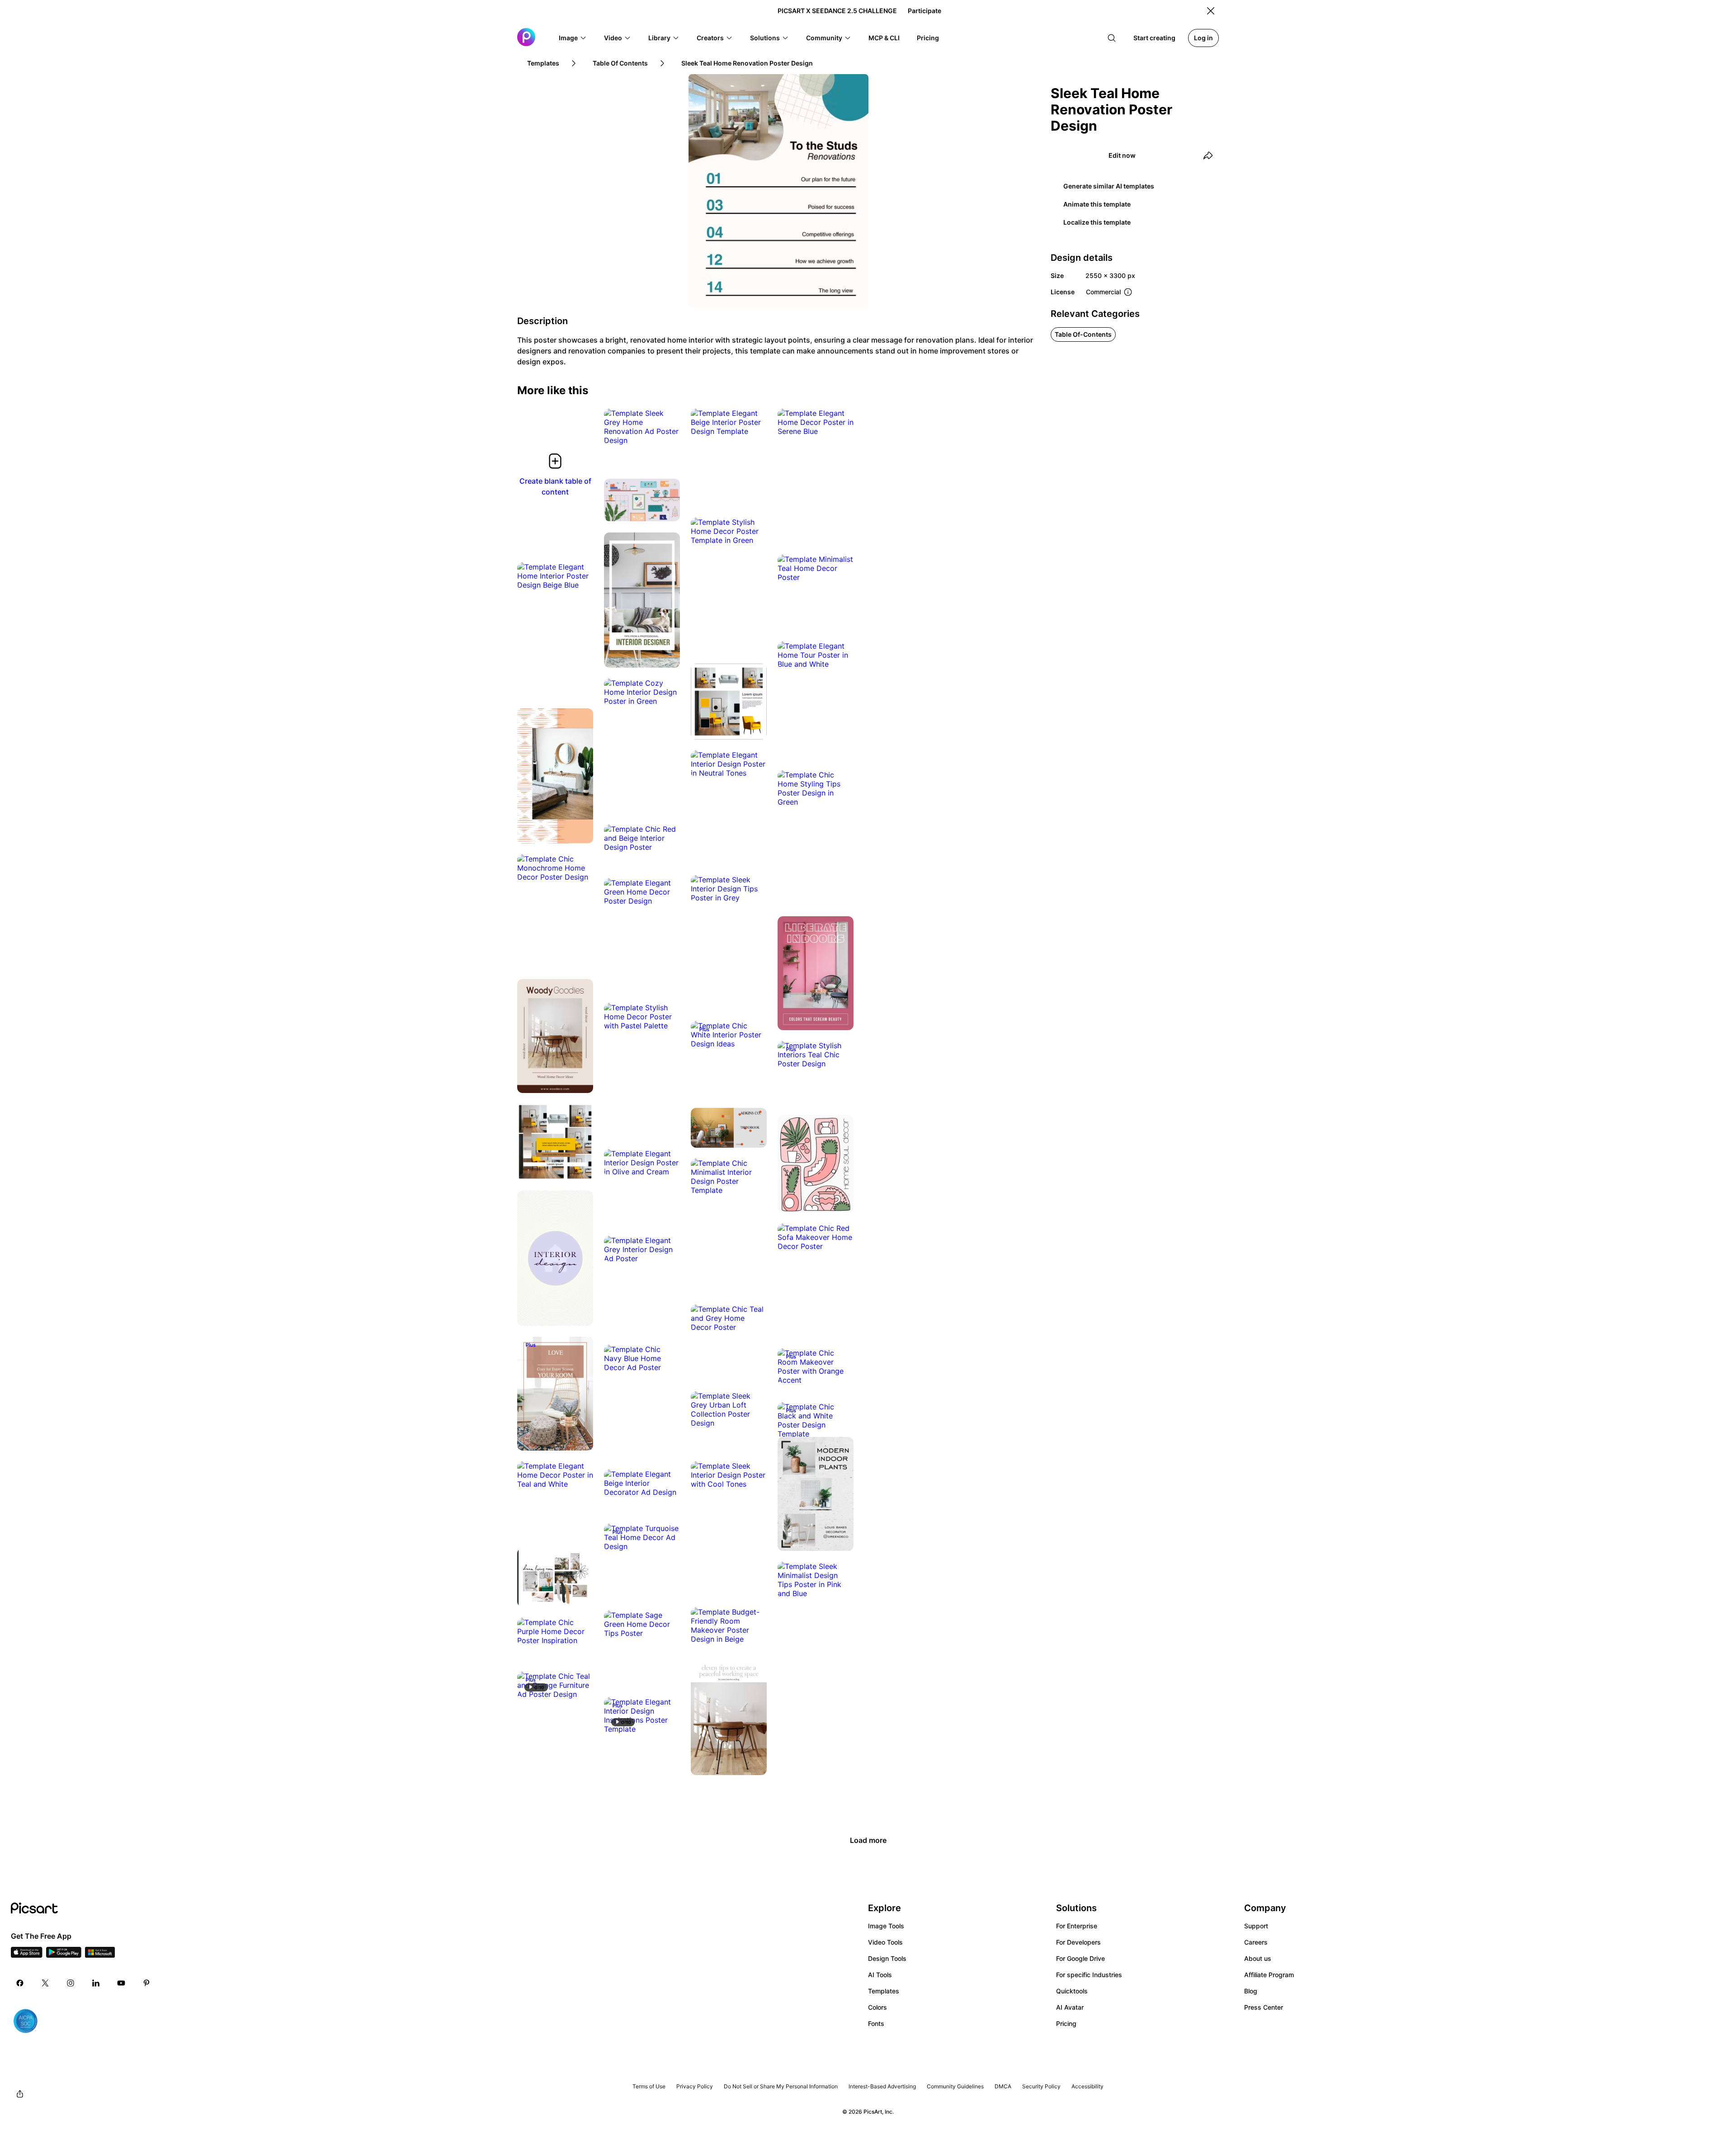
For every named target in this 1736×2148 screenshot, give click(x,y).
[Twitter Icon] (45, 1983)
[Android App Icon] (64, 1955)
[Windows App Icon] (100, 1955)
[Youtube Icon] (121, 1983)
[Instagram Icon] (71, 1983)
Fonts (876, 2023)
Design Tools (887, 1958)
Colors (877, 2007)
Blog (1251, 1991)
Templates (884, 1991)
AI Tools (880, 1975)
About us (1258, 1958)
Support (1256, 1926)
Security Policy (1041, 2086)
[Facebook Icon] (20, 1983)
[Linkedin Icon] (96, 1983)
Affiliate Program (1269, 1975)
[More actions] (666, 431)
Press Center (1264, 2007)
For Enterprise (1077, 1926)
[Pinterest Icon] (146, 1983)
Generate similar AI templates (1109, 186)
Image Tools (886, 1926)
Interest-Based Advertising (882, 2086)
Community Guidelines (955, 2086)
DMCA (1003, 2086)
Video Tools (885, 1942)
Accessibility (1087, 2086)
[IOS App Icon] (27, 1955)
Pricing (1066, 2023)
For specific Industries (1089, 1975)
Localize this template (1097, 222)
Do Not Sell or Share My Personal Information (781, 2086)
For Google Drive (1080, 1958)
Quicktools (1072, 1991)
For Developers (1078, 1942)
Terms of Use (649, 2086)
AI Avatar (1070, 2007)
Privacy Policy (695, 2086)
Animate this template (1097, 204)
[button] (573, 38)
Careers (1256, 1942)
